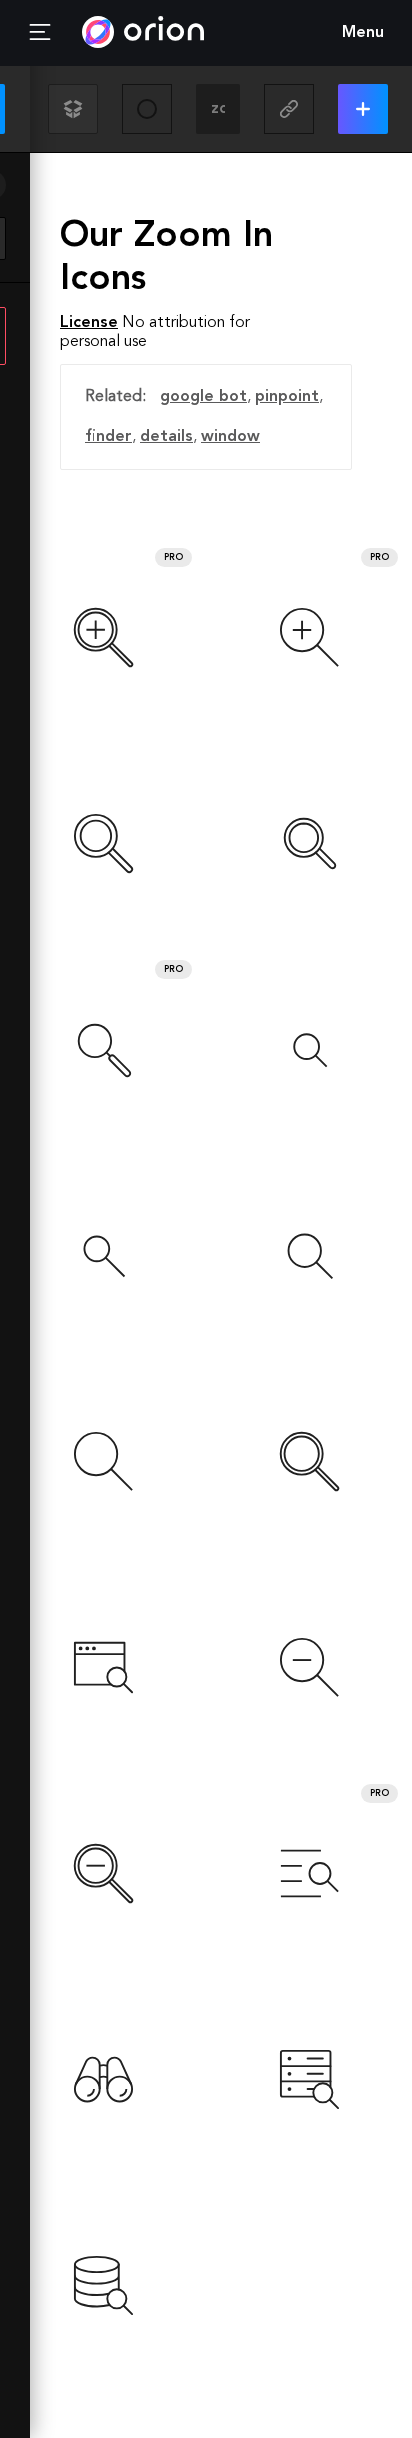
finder (108, 437)
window (230, 437)
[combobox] (218, 109)
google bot (203, 397)
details (166, 437)
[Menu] (40, 33)
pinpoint (287, 397)
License (89, 323)
